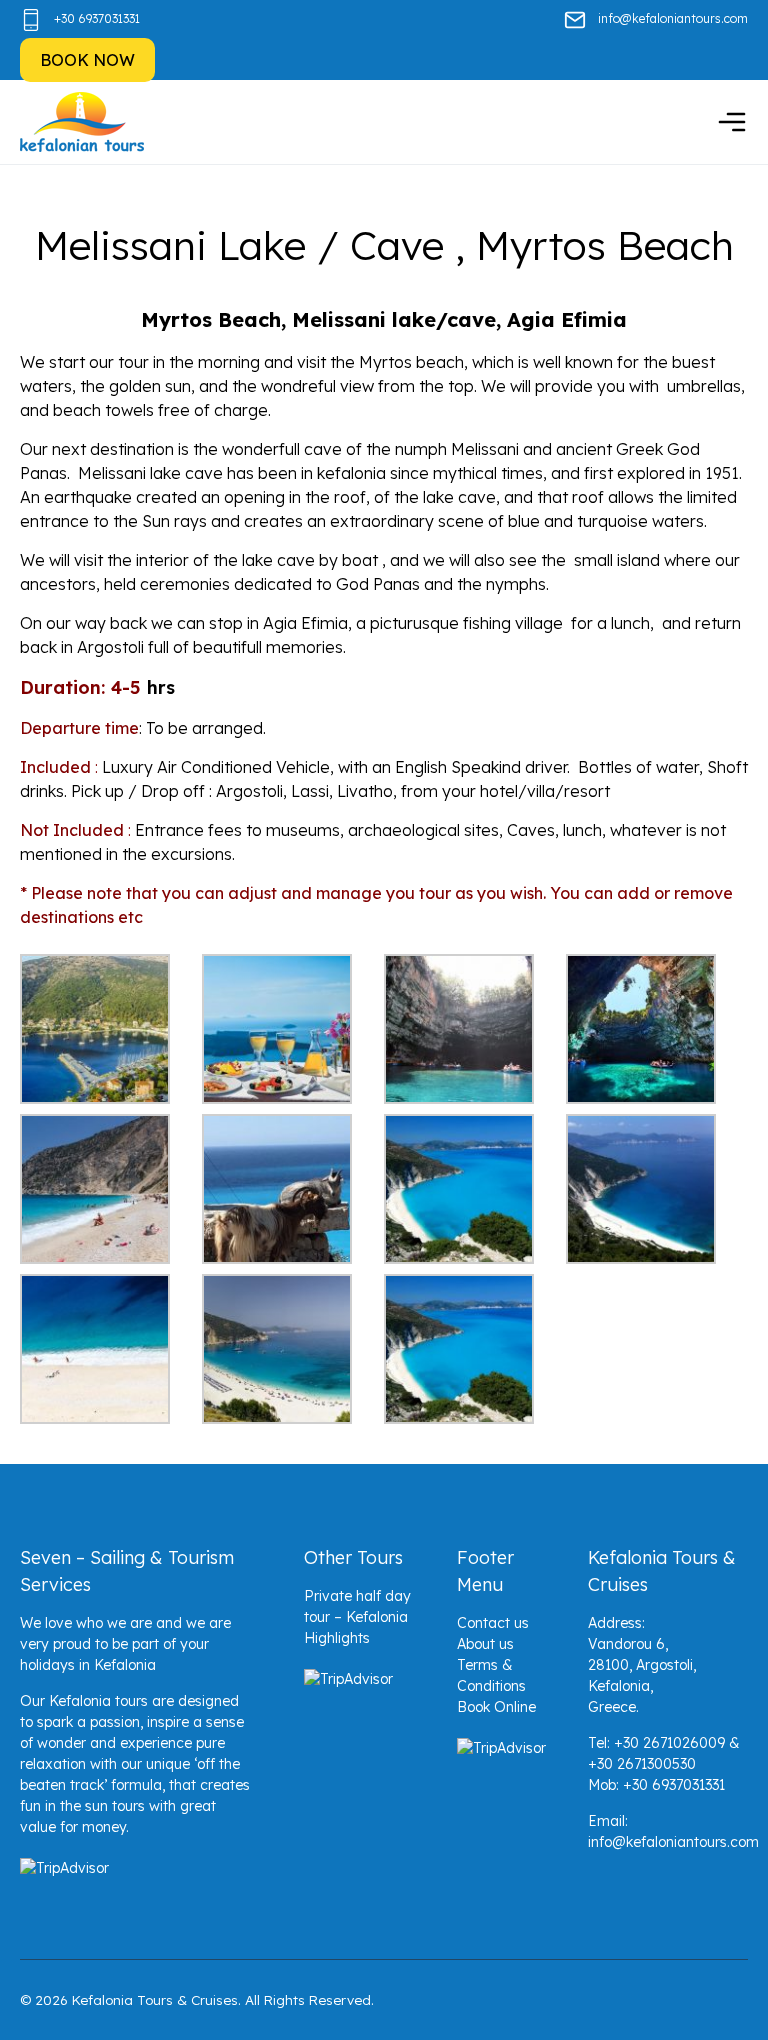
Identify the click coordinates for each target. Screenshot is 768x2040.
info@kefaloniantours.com (673, 18)
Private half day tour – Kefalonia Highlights (357, 1617)
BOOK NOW (87, 60)
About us (485, 1644)
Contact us (493, 1623)
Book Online (496, 1707)
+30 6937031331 (97, 18)
